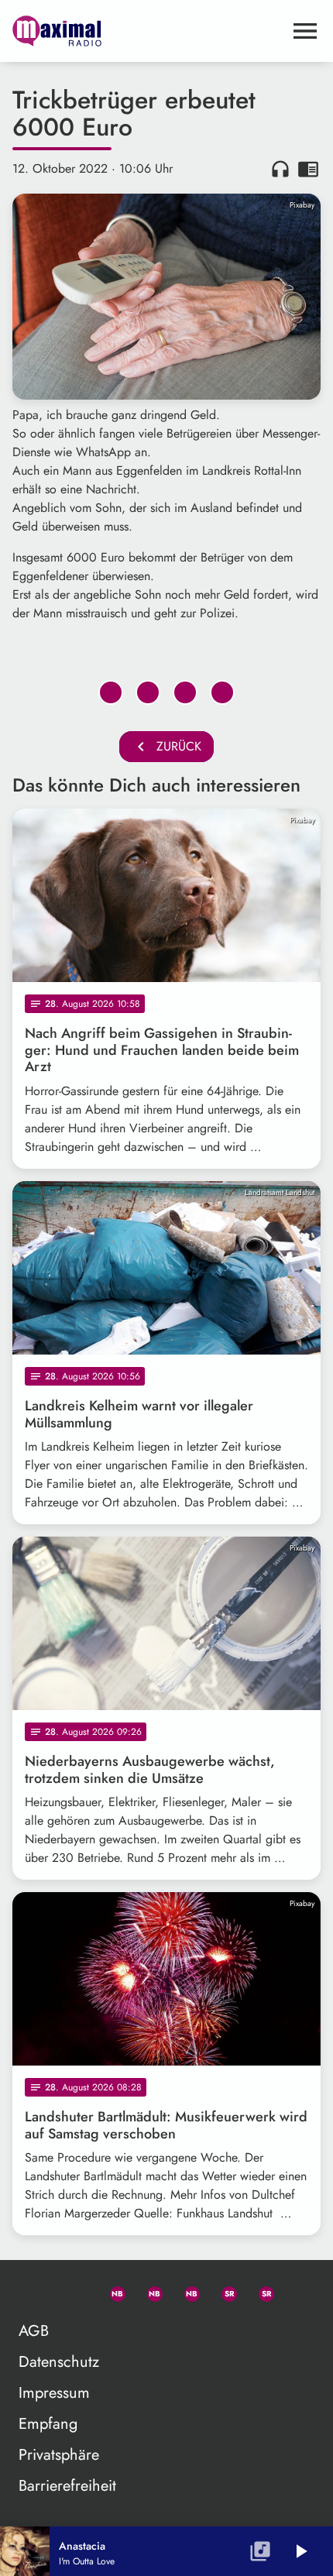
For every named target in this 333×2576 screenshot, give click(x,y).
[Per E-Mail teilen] (222, 692)
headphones (280, 169)
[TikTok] (297, 2291)
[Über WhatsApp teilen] (185, 692)
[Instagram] (185, 2291)
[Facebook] (148, 2291)
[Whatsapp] (111, 2291)
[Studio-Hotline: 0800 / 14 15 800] (74, 2291)
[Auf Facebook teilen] (111, 692)
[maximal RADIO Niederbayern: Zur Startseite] (148, 31)
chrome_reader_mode (308, 169)
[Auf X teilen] (148, 692)
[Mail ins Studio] (36, 2291)
